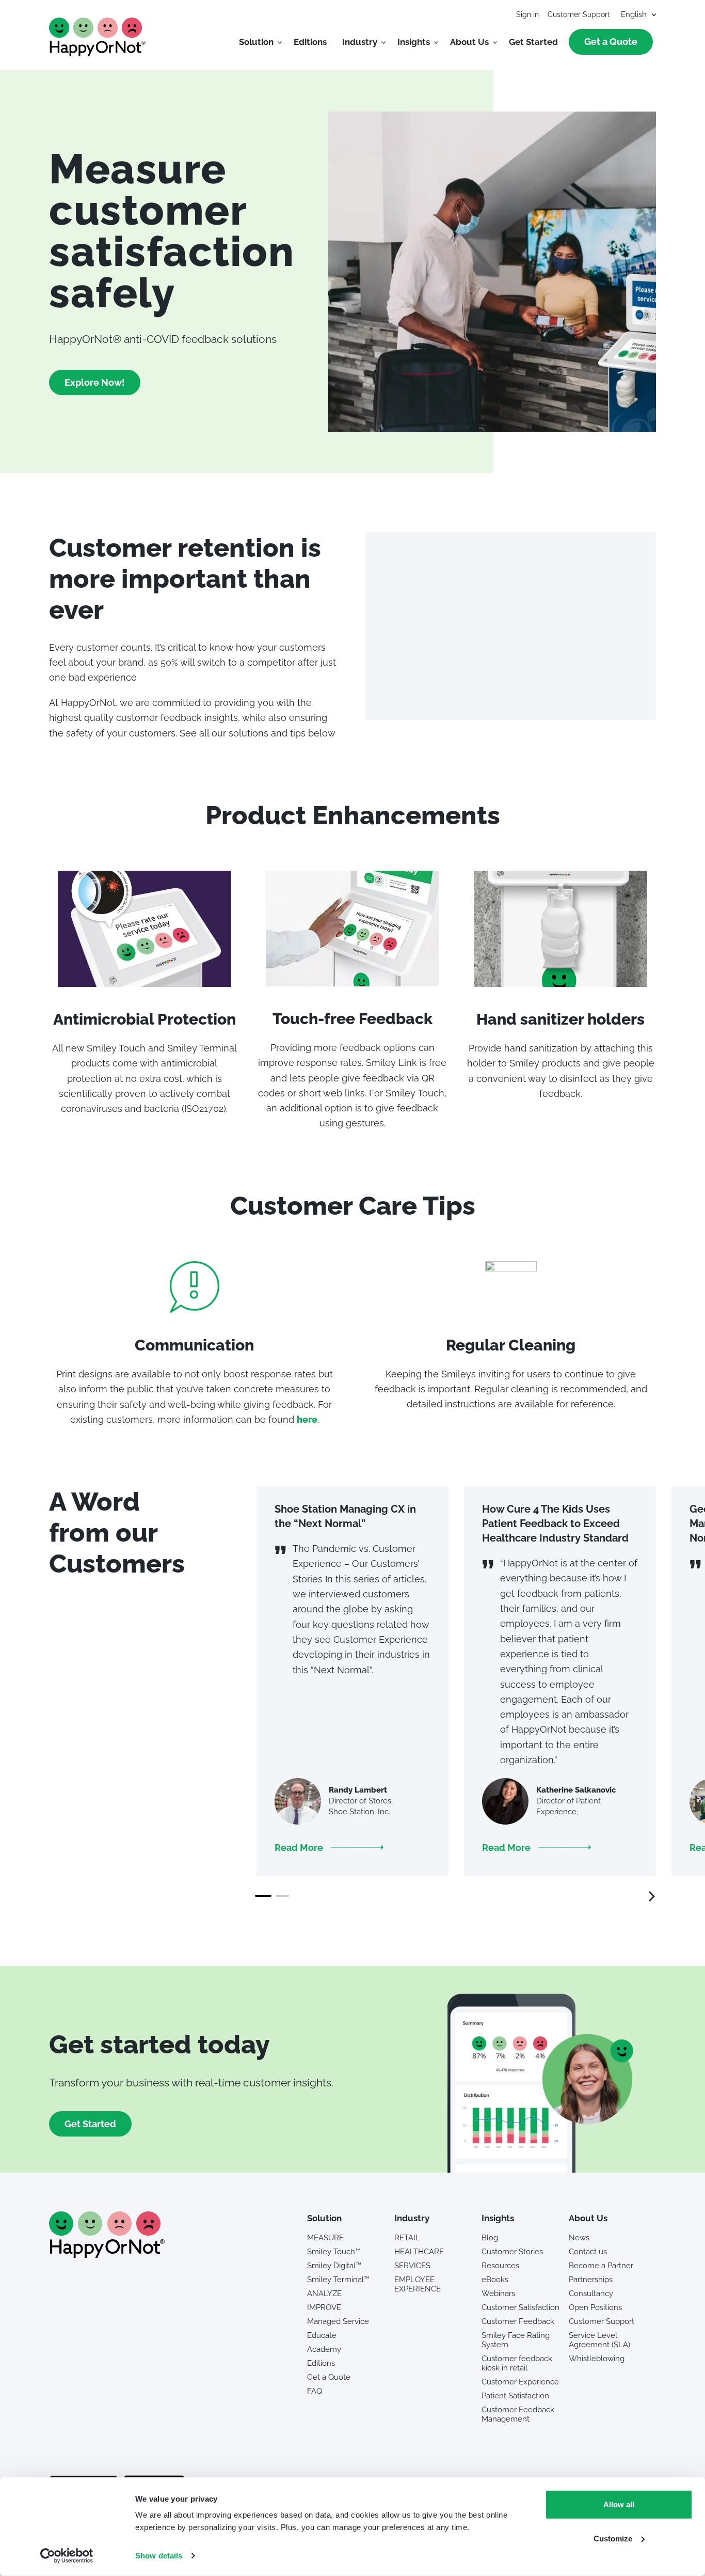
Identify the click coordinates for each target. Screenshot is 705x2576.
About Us (469, 42)
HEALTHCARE (419, 2252)
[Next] (646, 1896)
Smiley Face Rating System (516, 2340)
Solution (256, 42)
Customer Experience (520, 2382)
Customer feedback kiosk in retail (517, 2363)
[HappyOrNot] (107, 2255)
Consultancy (591, 2294)
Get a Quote (611, 42)
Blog (490, 2238)
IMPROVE (324, 2307)
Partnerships (591, 2280)
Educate (322, 2335)
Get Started (533, 42)
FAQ (315, 2391)
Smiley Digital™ (334, 2266)
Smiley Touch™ (334, 2252)
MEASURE (325, 2238)
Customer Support (579, 14)
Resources (500, 2266)
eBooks (495, 2280)
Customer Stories (512, 2252)
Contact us (588, 2252)
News (579, 2238)
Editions (310, 42)
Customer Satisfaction (520, 2307)
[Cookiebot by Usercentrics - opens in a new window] (67, 2556)
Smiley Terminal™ (338, 2280)
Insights (414, 42)
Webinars (498, 2294)
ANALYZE (324, 2294)
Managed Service (338, 2321)
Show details (159, 2556)
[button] (329, 1848)
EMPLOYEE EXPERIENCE (418, 2284)
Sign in (527, 14)
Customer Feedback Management (518, 2414)
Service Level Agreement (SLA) (599, 2340)
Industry (360, 42)
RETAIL (407, 2238)
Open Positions (595, 2307)
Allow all (619, 2504)
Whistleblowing (597, 2359)
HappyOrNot (98, 37)
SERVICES (412, 2266)
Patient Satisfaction (515, 2396)
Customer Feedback (518, 2321)
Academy (324, 2349)
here (307, 1419)
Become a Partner (601, 2266)
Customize (613, 2538)
